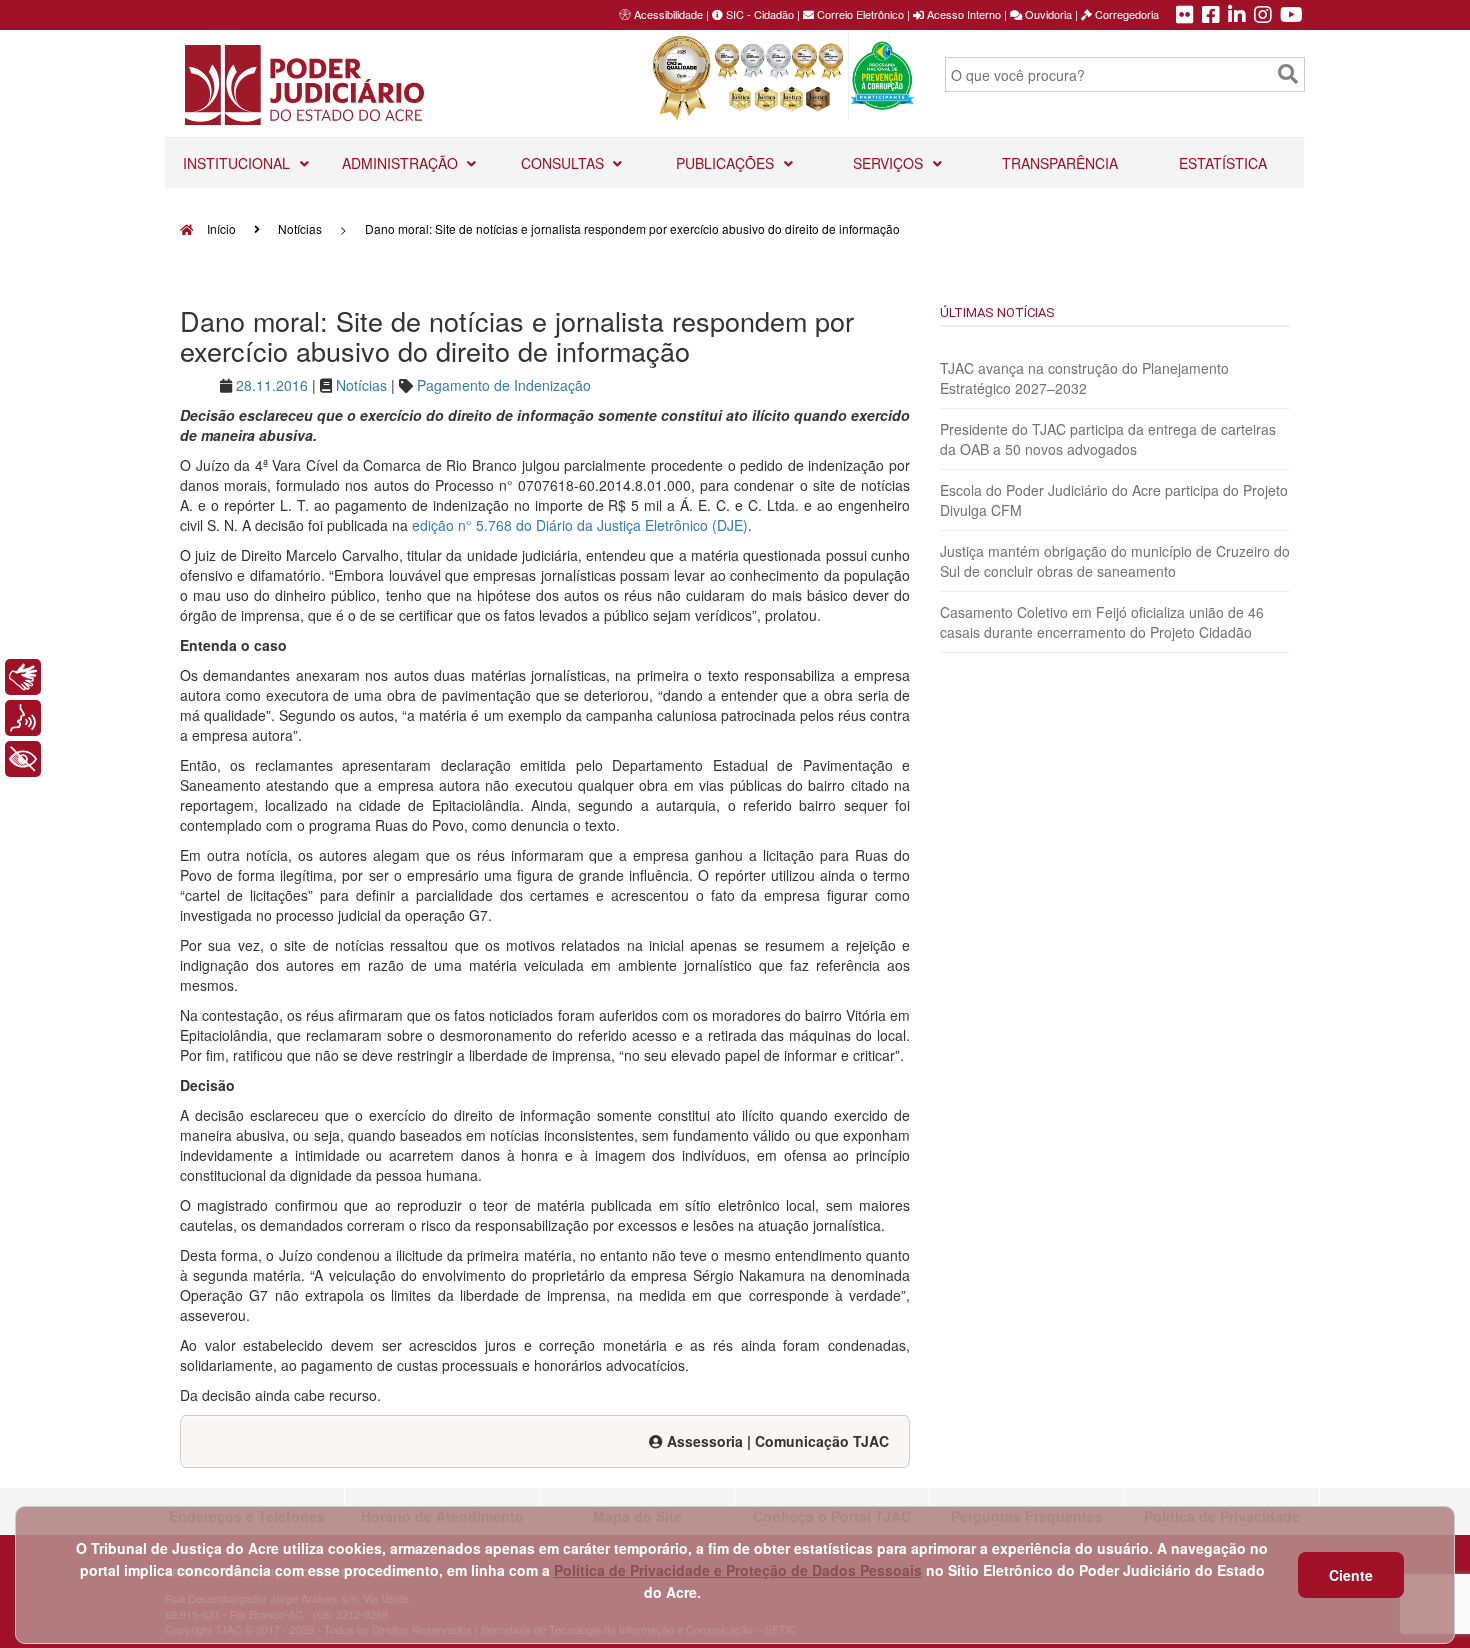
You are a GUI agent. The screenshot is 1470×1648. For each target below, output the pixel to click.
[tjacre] (1237, 16)
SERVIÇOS (890, 163)
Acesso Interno (962, 14)
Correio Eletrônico (859, 14)
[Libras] (23, 677)
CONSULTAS (564, 163)
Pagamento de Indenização (504, 385)
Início (220, 228)
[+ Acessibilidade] (23, 759)
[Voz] (23, 718)
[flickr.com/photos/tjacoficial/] (1185, 16)
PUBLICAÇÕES (727, 163)
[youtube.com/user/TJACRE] (1291, 16)
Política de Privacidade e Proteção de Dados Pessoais (738, 1570)
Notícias (300, 228)
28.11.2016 (272, 385)
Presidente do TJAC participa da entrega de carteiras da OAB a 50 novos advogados (1108, 439)
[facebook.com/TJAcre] (1211, 16)
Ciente (1351, 1575)
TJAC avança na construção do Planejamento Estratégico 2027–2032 (1084, 378)
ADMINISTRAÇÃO (402, 163)
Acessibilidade (668, 14)
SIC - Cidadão (758, 14)
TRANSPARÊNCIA (1060, 163)
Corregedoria (1125, 14)
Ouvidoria (1047, 14)
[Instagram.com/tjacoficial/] (1263, 16)
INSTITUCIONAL (238, 163)
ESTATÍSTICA (1223, 163)
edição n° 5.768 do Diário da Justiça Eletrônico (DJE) (580, 525)
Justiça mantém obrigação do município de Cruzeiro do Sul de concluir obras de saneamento (1115, 561)
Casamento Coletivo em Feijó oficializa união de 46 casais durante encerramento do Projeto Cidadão (1102, 622)
